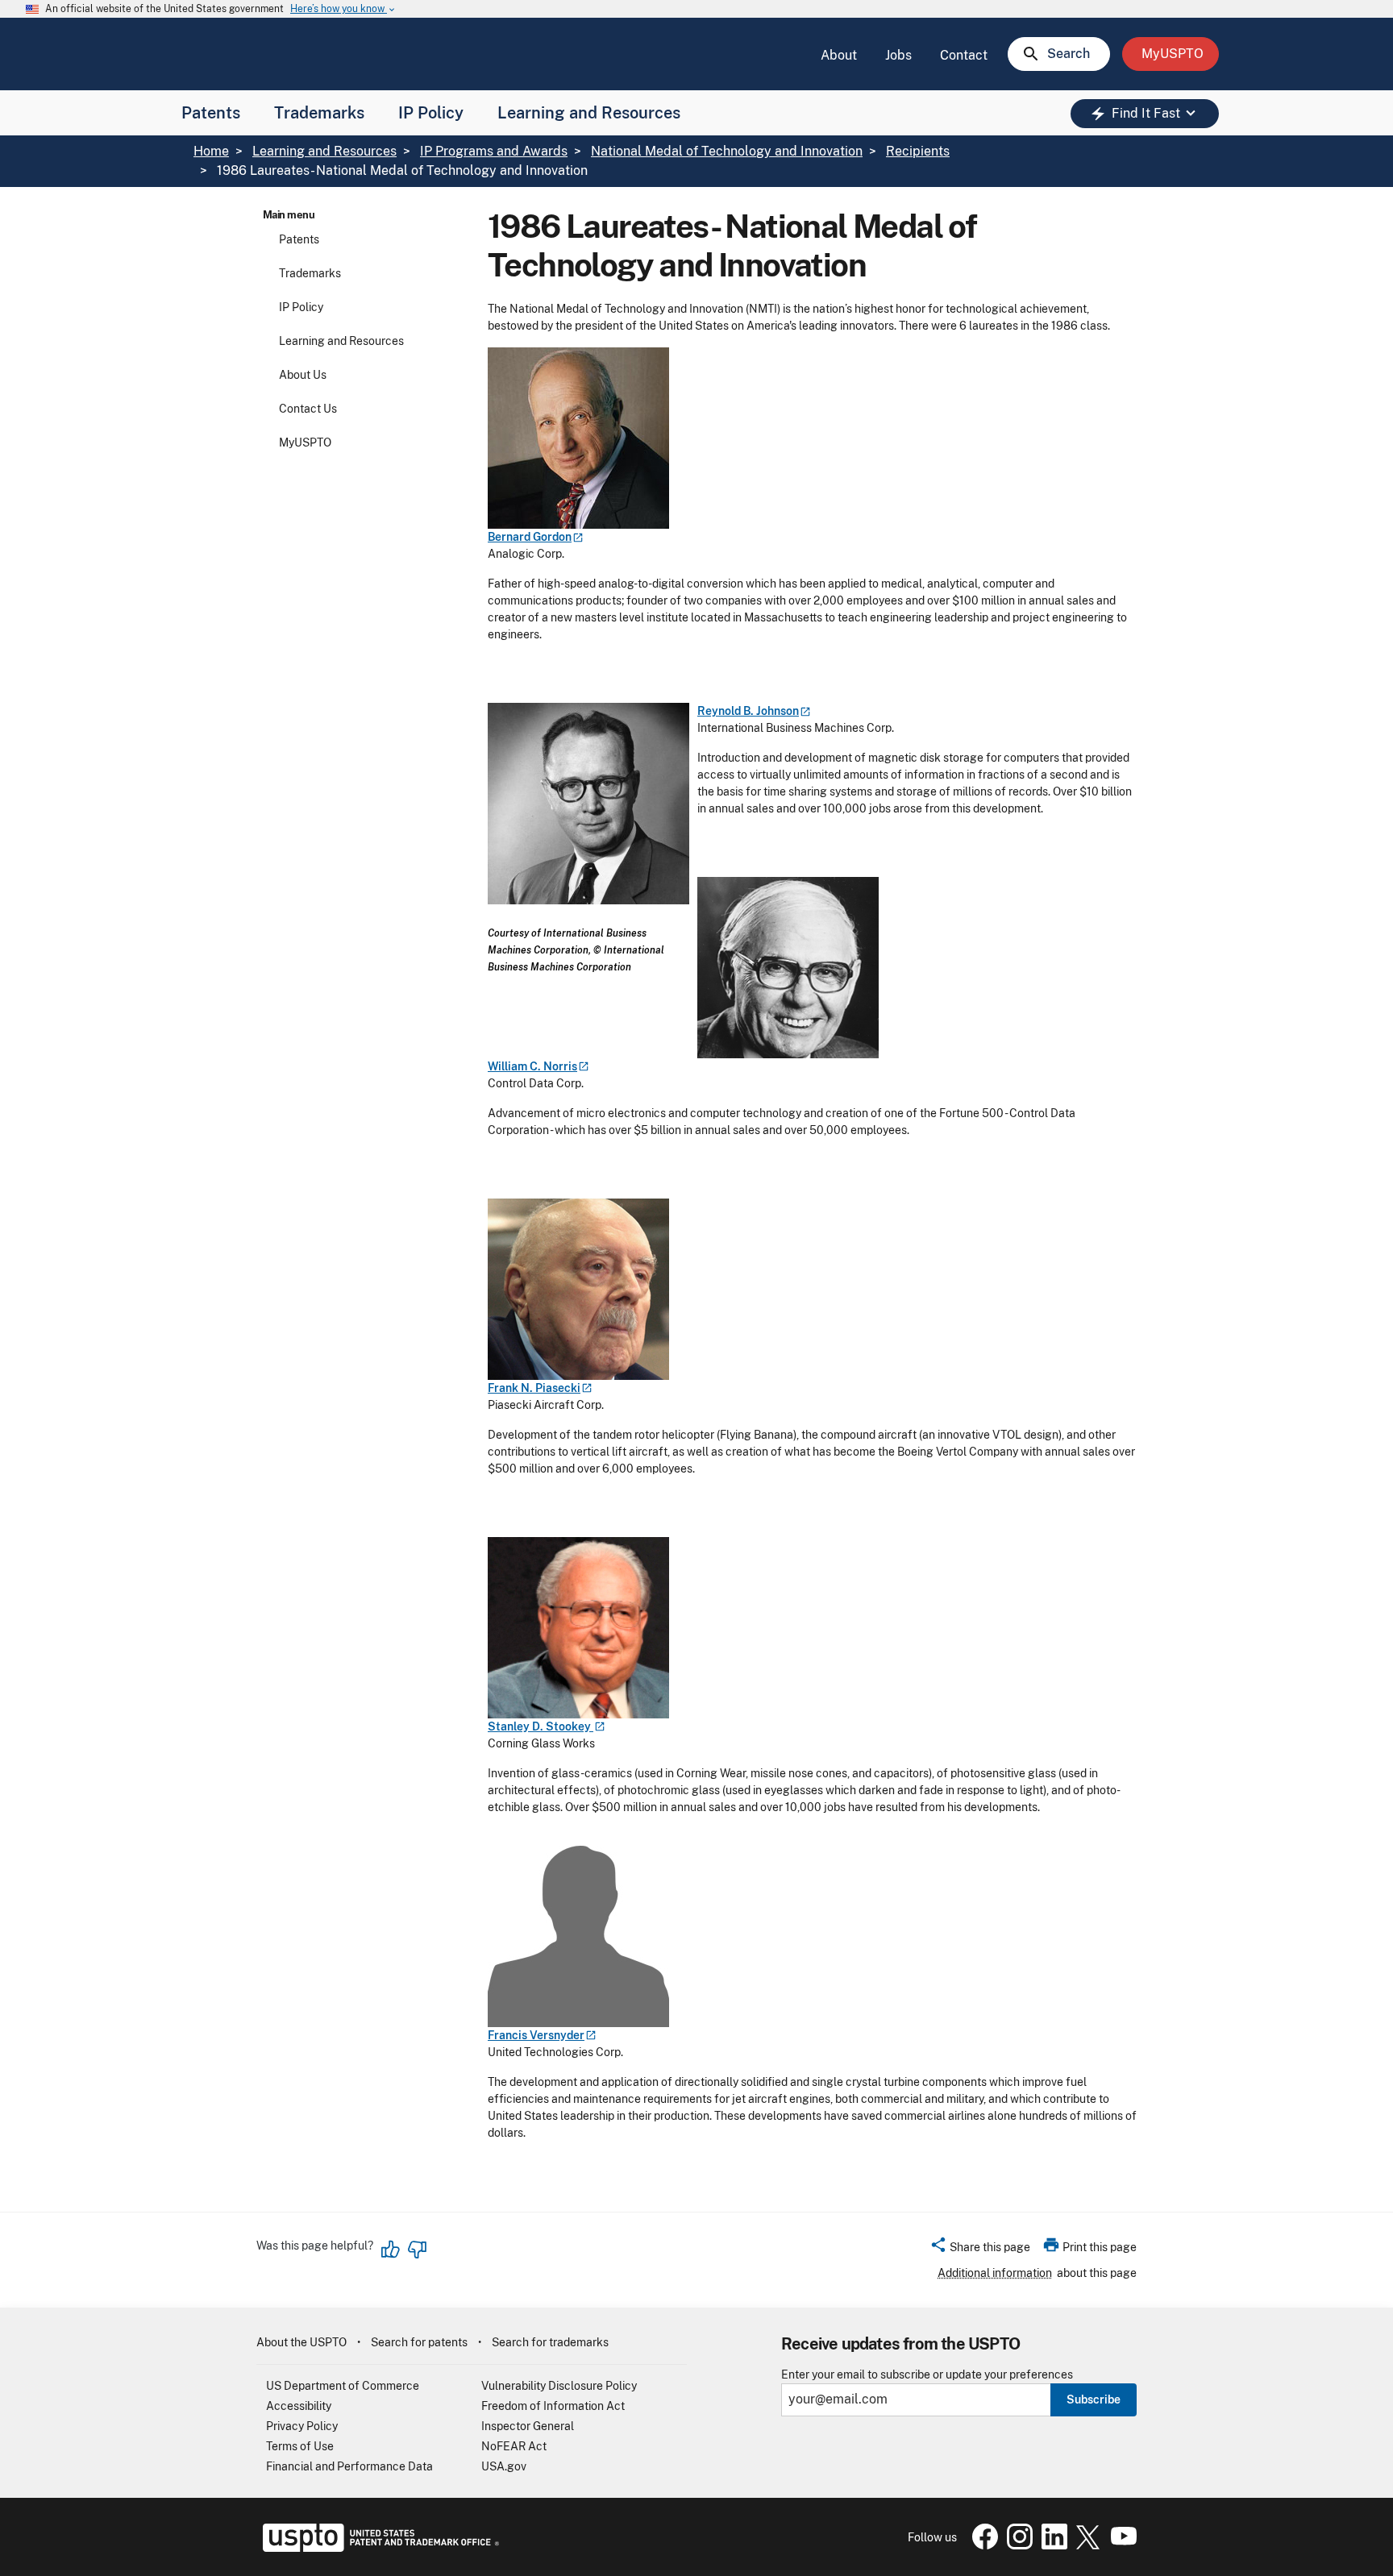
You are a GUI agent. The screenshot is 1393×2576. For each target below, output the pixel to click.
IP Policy (431, 113)
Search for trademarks (550, 2342)
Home (211, 151)
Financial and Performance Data (349, 2466)
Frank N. (534, 1388)
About (839, 55)
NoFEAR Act (514, 2446)
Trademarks (319, 113)
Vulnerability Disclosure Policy (559, 2386)
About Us (303, 375)
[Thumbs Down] (417, 2250)
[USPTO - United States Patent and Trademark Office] (378, 2548)
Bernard (530, 537)
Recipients (918, 151)
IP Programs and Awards (494, 151)
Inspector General (528, 2426)
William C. (532, 1066)
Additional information (995, 2273)
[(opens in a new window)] (1017, 2545)
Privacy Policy (302, 2426)
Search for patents (419, 2342)
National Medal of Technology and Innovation (727, 151)
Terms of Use (300, 2446)
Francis (536, 2035)
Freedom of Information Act (553, 2406)
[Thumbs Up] (391, 2250)
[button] (980, 2250)
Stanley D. (541, 1726)
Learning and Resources (589, 113)
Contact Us (308, 409)
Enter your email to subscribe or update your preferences (927, 2375)
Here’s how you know (343, 9)
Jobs (898, 55)
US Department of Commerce (343, 2386)
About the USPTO (301, 2342)
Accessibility (299, 2406)
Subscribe (1094, 2399)
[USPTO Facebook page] (982, 2545)
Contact (964, 55)
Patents (211, 113)
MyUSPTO (305, 442)
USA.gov (504, 2466)
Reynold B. (748, 711)
